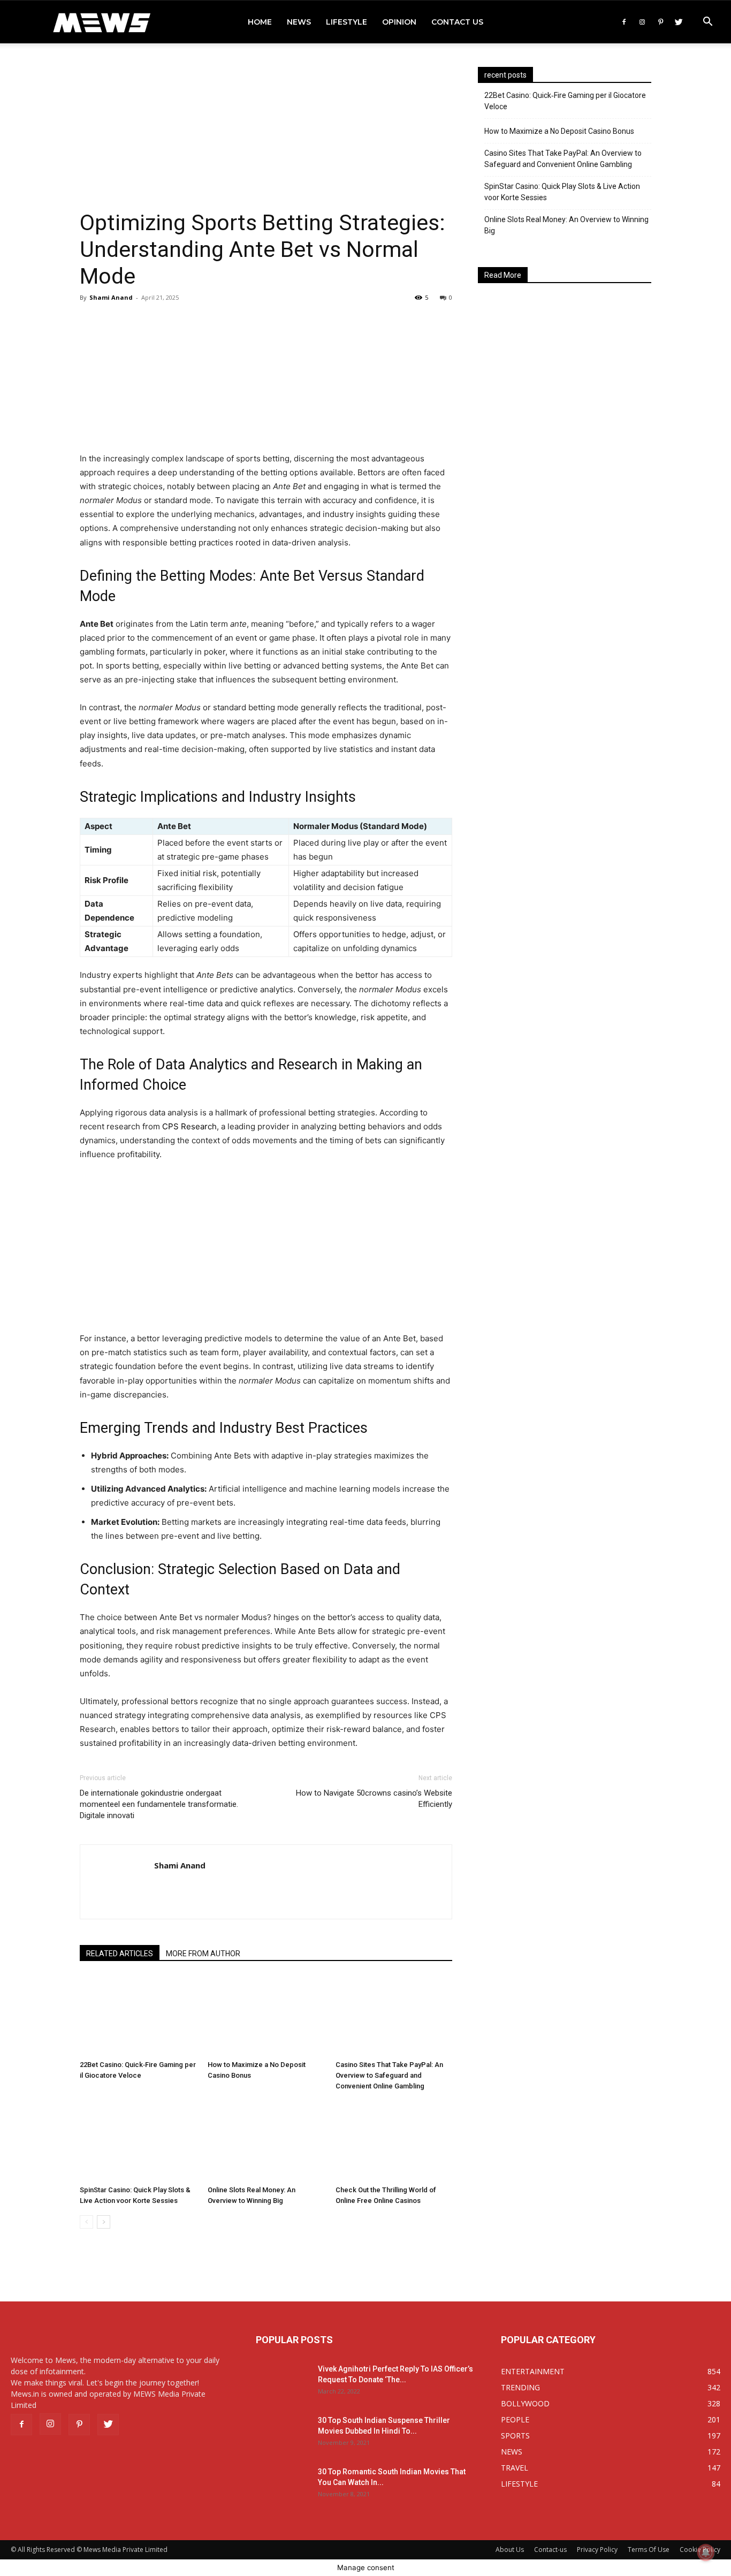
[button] (707, 23)
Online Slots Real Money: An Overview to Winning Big (566, 225)
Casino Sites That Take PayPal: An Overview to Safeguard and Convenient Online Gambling (389, 2075)
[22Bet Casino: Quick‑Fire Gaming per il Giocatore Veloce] (138, 2016)
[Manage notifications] (706, 2552)
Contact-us (550, 2550)
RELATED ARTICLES (120, 1954)
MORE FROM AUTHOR (203, 1954)
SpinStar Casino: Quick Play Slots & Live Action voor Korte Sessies (562, 192)
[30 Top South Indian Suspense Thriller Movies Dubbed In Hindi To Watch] (283, 2434)
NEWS (299, 22)
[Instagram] (642, 22)
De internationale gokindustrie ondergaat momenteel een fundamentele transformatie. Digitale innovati (159, 1804)
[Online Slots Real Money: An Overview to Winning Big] (266, 2141)
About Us (510, 2550)
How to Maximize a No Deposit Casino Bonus (559, 131)
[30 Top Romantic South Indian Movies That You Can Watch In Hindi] (283, 2485)
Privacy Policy (597, 2550)
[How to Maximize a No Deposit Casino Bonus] (266, 2016)
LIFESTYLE (347, 22)
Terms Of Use (649, 2550)
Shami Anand (111, 297)
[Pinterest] (660, 22)
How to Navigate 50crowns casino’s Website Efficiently (374, 1799)
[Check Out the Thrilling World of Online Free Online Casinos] (394, 2141)
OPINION (399, 22)
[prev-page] (86, 2222)
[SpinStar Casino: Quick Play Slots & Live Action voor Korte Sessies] (138, 2141)
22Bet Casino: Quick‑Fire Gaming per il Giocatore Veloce (565, 101)
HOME (260, 22)
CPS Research (189, 1126)
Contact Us (457, 22)
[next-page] (104, 2222)
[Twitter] (679, 22)
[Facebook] (624, 22)
